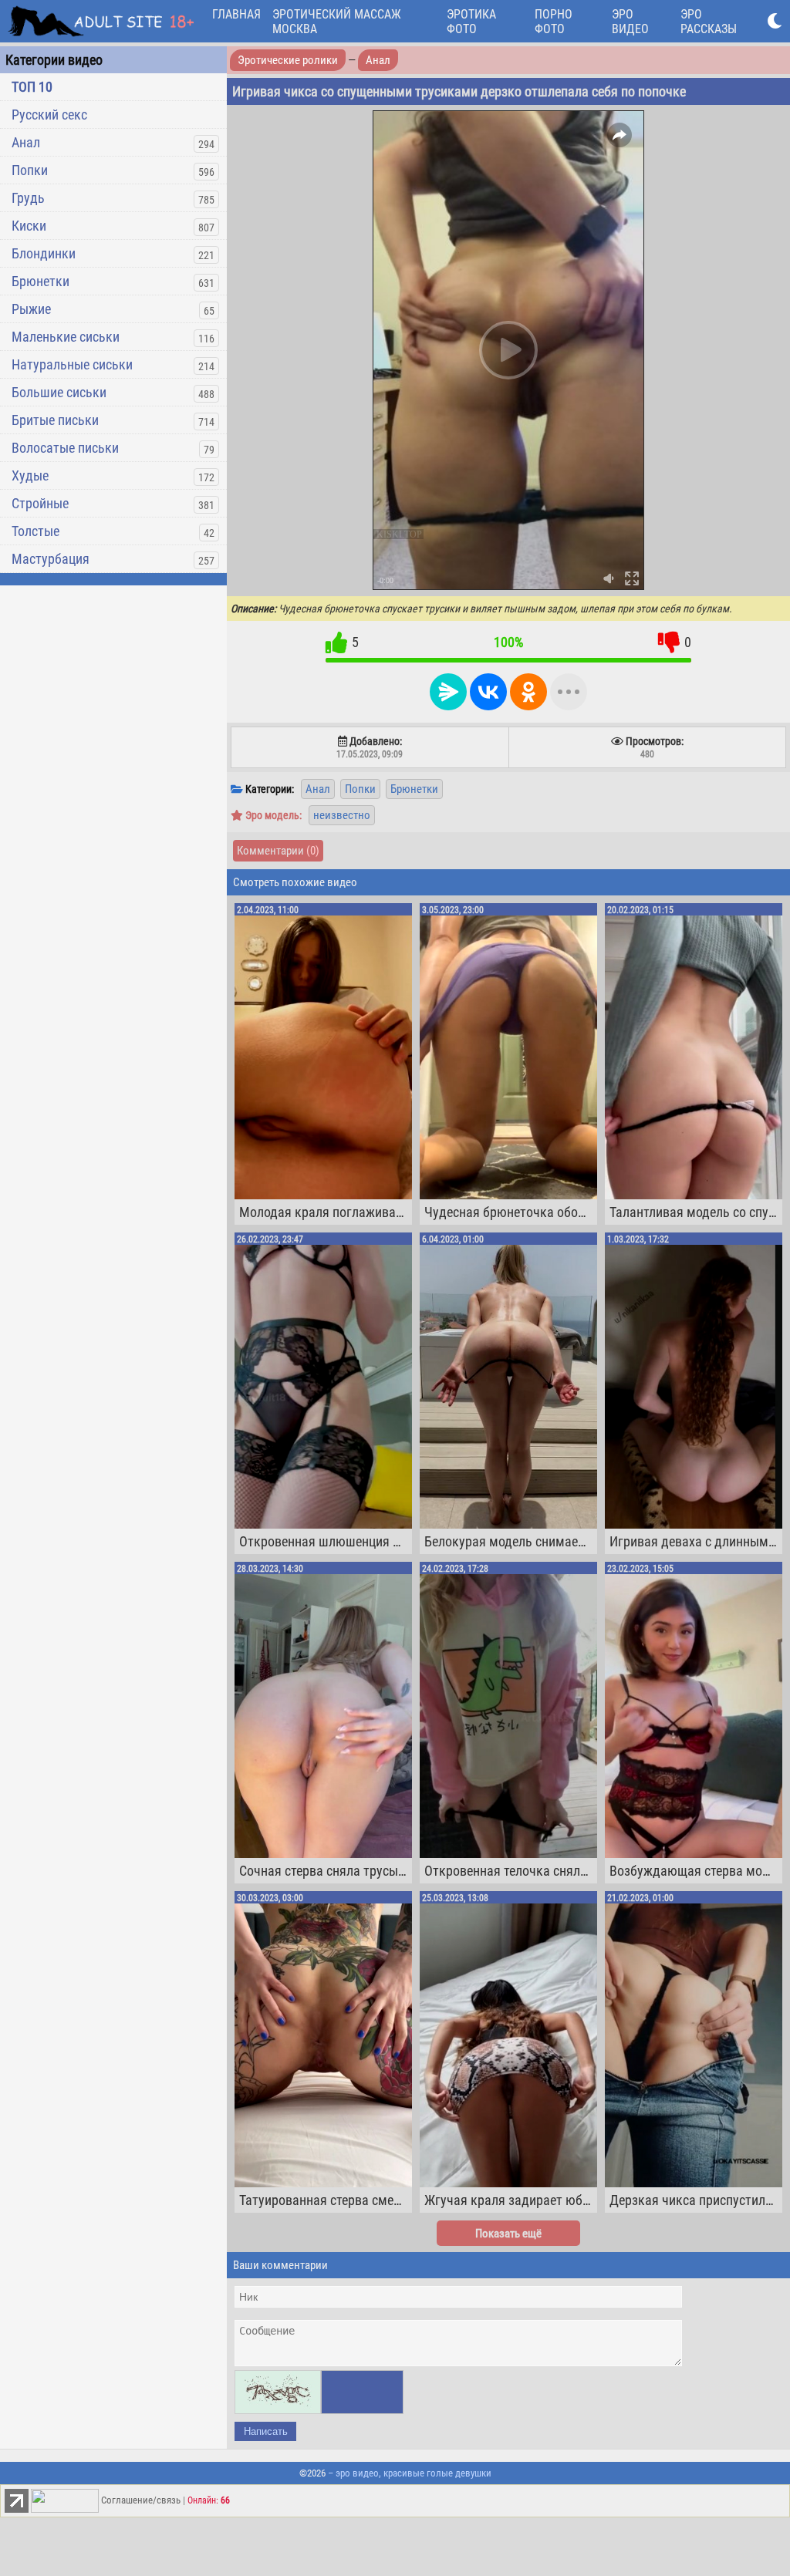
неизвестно (342, 815)
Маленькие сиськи (66, 337)
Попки (30, 170)
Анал (26, 142)
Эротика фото (471, 22)
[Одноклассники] (528, 692)
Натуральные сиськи (72, 364)
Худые (30, 475)
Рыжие (31, 309)
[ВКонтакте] (488, 692)
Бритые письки (55, 420)
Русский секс (49, 115)
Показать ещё (508, 2234)
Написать (266, 2431)
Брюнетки (41, 281)
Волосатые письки (65, 448)
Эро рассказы (709, 22)
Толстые (35, 531)
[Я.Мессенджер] (448, 692)
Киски (29, 226)
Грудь (28, 198)
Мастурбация (51, 559)
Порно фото (554, 22)
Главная (236, 14)
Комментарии (278, 851)
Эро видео (630, 22)
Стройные (40, 503)
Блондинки (44, 253)
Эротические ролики (288, 60)
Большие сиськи (59, 392)
